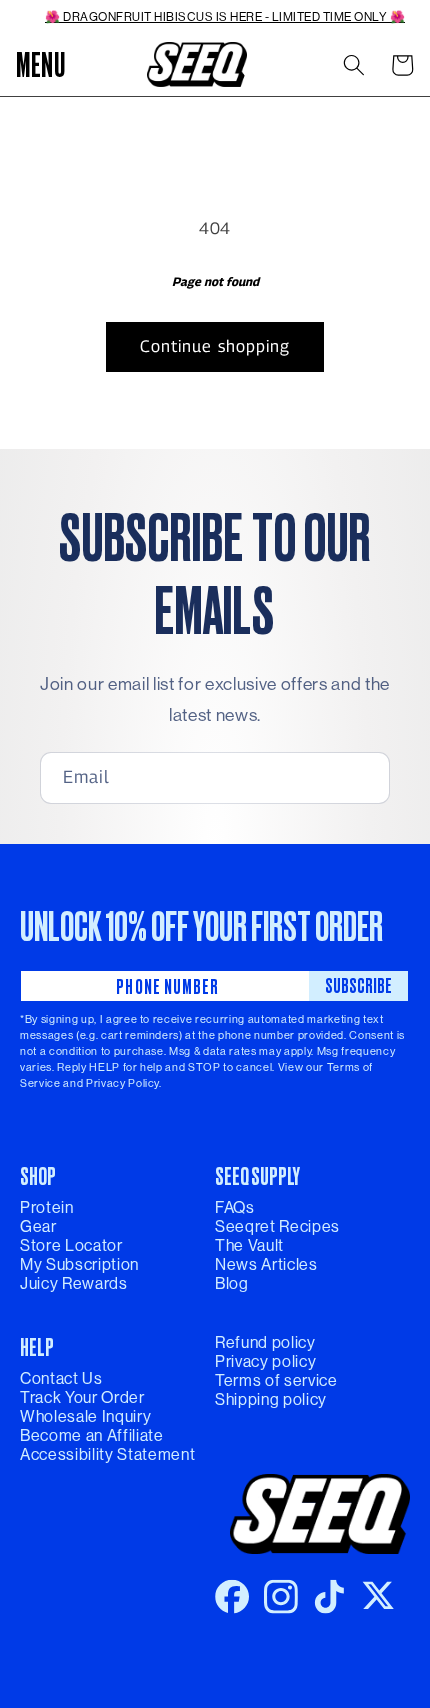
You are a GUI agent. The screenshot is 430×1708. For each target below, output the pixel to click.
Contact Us (61, 1378)
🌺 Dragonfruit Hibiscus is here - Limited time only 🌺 (225, 17)
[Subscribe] (359, 778)
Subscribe (358, 985)
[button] (41, 65)
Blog (232, 1283)
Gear (38, 1226)
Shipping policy (271, 1399)
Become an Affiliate (92, 1435)
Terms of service (276, 1380)
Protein (47, 1207)
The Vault (249, 1245)
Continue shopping (215, 346)
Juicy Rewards (74, 1283)
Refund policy (265, 1342)
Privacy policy (265, 1361)
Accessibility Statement (107, 1454)
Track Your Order (82, 1397)
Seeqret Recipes (277, 1226)
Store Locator (71, 1245)
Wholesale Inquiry (85, 1416)
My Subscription (79, 1264)
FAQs (235, 1207)
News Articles (266, 1264)
